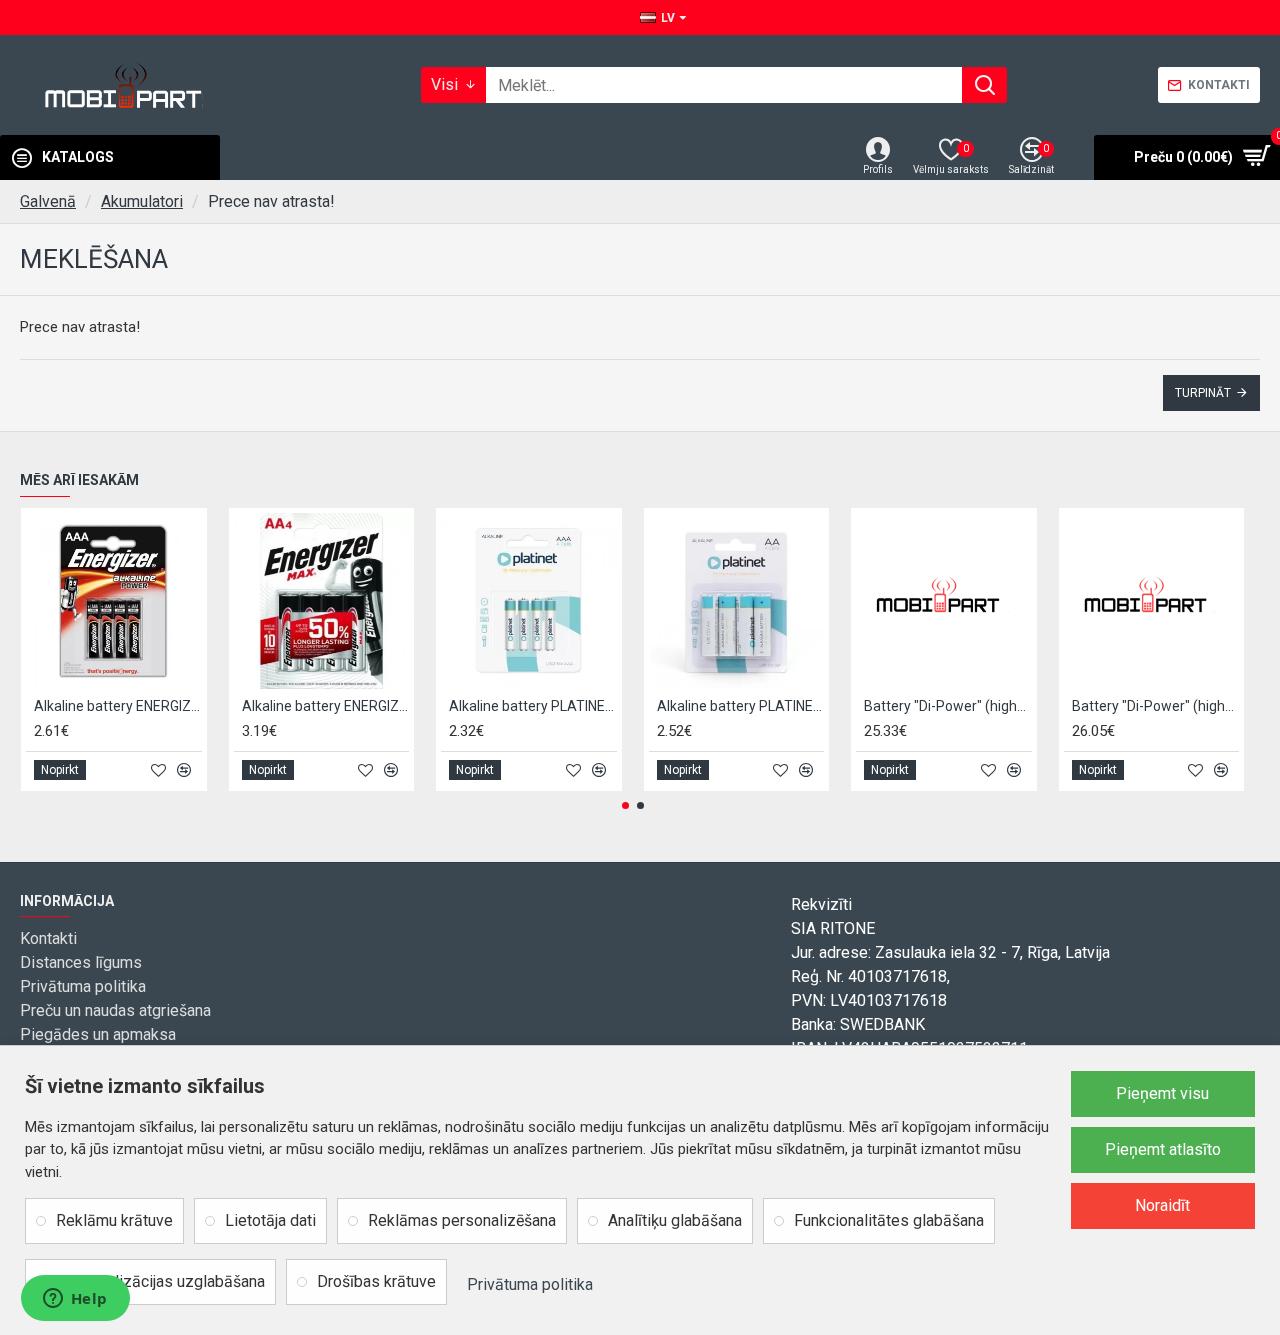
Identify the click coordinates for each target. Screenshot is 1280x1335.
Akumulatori (142, 201)
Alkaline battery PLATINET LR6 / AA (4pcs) (741, 706)
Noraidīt (1162, 1205)
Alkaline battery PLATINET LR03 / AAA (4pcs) (533, 706)
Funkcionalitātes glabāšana (889, 1220)
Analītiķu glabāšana (675, 1220)
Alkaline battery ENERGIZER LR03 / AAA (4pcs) (118, 706)
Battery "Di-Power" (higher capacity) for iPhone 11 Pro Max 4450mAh (1156, 706)
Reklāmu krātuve (114, 1220)
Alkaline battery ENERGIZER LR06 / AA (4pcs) (326, 706)
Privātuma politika (530, 1284)
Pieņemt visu (1162, 1093)
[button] (625, 805)
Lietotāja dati (270, 1220)
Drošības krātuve (376, 1281)
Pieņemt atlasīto (1163, 1149)
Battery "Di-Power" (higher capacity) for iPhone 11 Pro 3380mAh (948, 706)
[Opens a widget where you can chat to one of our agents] (75, 1300)
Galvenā (48, 201)
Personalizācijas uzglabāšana (160, 1281)
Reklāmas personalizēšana (462, 1220)
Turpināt (1203, 393)
